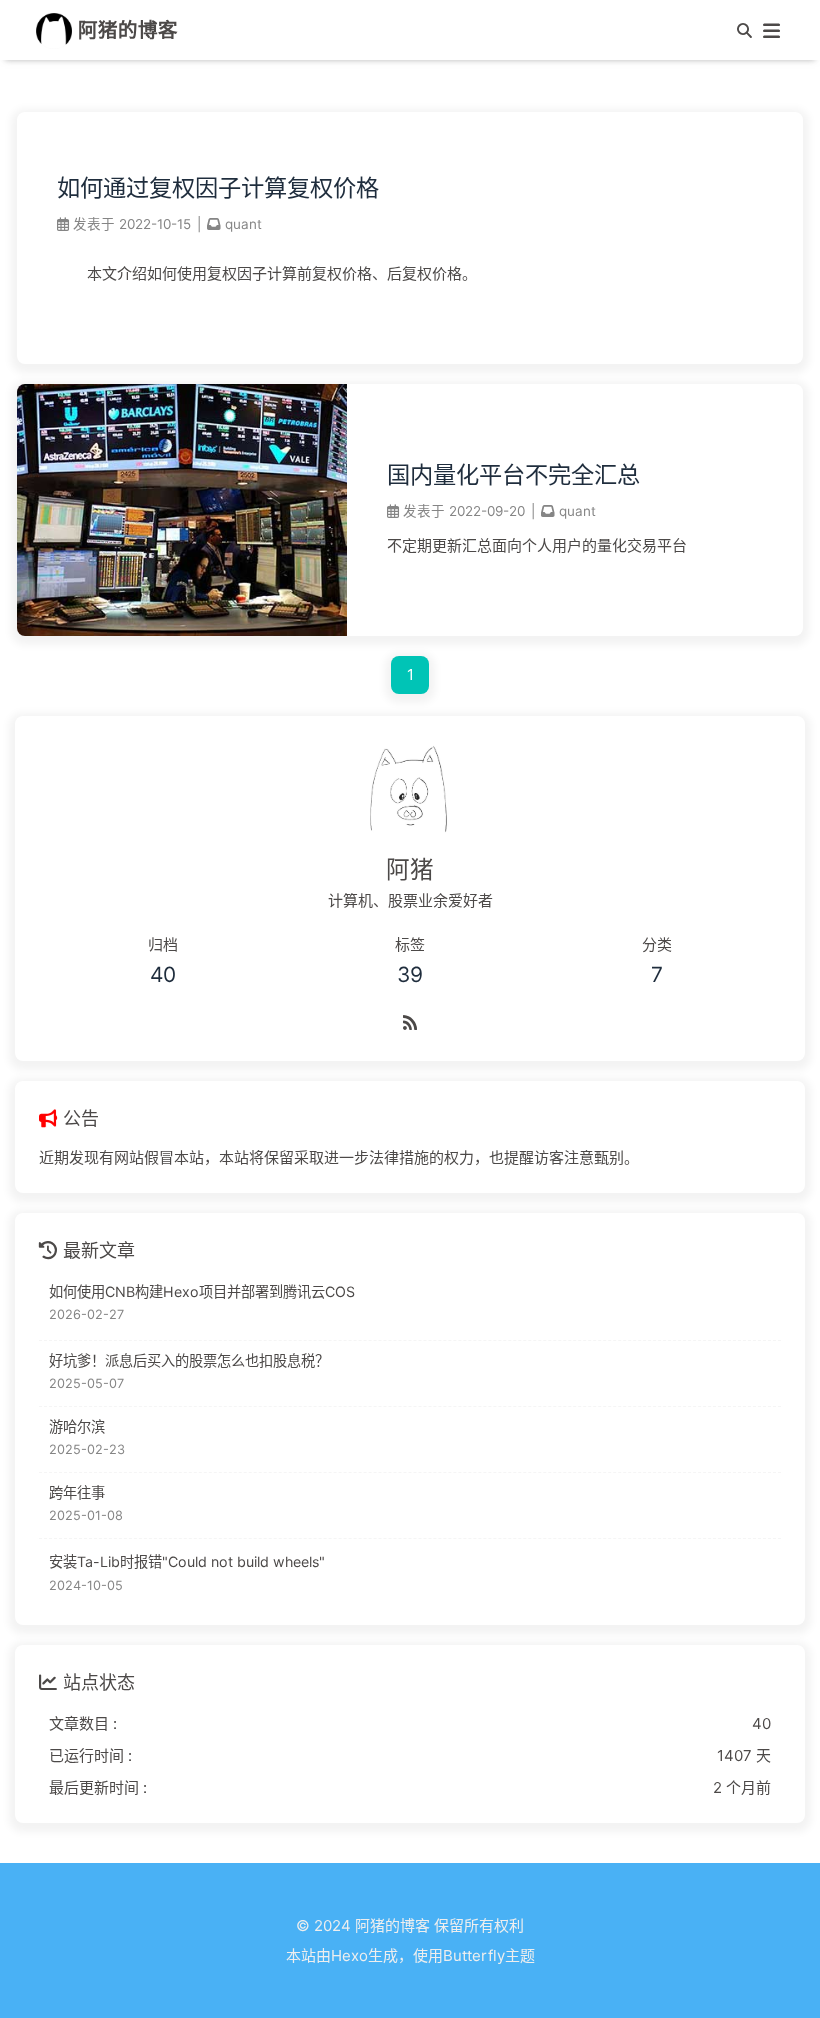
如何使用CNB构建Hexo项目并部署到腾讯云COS (202, 1291)
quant (243, 224)
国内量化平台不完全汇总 (513, 474)
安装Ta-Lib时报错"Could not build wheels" (187, 1561)
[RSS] (410, 1019)
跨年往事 (77, 1492)
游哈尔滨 (77, 1426)
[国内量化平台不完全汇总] (182, 630)
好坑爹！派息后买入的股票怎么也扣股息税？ (189, 1360)
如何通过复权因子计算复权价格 (218, 187)
